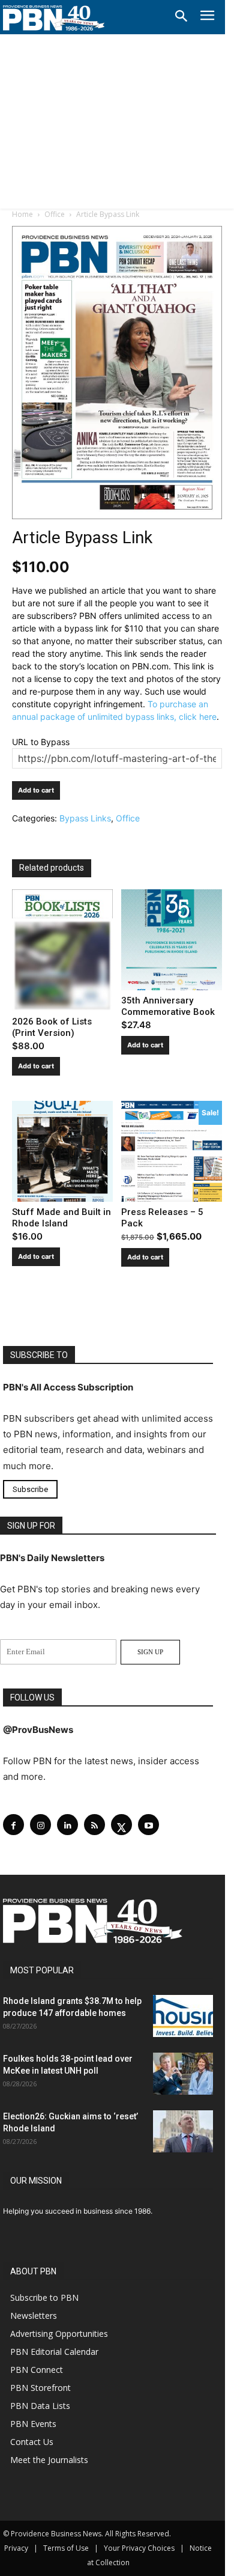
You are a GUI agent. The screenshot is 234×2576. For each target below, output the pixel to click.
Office (55, 214)
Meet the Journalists (49, 2460)
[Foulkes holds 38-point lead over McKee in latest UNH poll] (183, 2074)
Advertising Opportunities (59, 2334)
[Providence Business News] (54, 18)
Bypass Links (85, 818)
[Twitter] (121, 1825)
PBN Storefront (40, 2388)
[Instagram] (40, 1825)
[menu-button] (207, 17)
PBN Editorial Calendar (54, 2352)
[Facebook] (13, 1825)
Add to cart (36, 790)
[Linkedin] (67, 1825)
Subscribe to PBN (44, 2297)
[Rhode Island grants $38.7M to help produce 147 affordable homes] (183, 2016)
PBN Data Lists (40, 2406)
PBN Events (33, 2424)
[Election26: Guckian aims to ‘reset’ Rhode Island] (183, 2131)
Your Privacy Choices (139, 2548)
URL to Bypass (41, 742)
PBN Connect (37, 2370)
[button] (181, 17)
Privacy (16, 2548)
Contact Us (32, 2442)
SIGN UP (150, 1652)
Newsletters (34, 2316)
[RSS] (94, 1825)
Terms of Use (66, 2548)
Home (22, 214)
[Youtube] (148, 1825)
